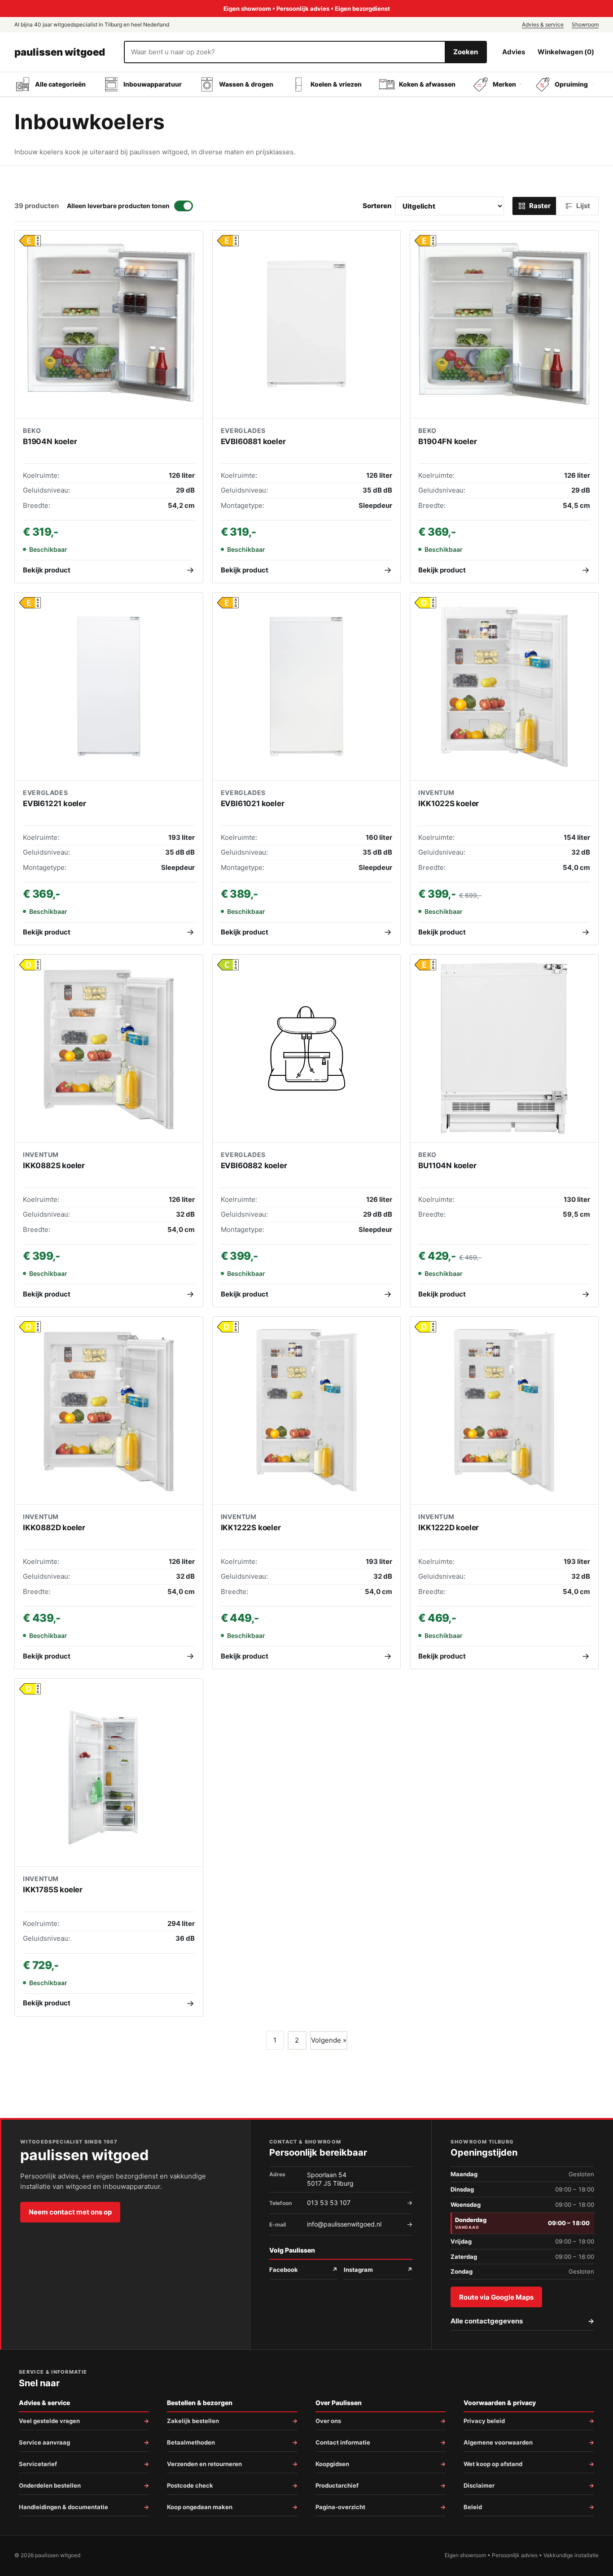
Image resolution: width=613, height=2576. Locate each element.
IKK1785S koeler (53, 1890)
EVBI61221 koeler (55, 803)
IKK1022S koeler (449, 803)
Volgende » (329, 2040)
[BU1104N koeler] (504, 1049)
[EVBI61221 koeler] (109, 687)
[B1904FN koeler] (504, 325)
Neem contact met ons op (70, 2212)
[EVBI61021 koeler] (307, 687)
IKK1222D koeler (449, 1528)
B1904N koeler (50, 441)
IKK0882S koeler (54, 1166)
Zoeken (466, 52)
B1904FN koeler (447, 441)
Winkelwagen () (566, 52)
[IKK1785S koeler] (109, 1773)
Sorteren (377, 206)
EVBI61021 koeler (253, 803)
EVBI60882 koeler (254, 1166)
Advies (514, 52)
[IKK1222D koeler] (504, 1411)
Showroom (585, 24)
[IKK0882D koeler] (109, 1411)
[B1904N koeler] (109, 325)
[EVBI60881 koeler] (307, 325)
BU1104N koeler (447, 1166)
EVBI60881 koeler (253, 441)
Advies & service (543, 24)
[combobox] (285, 52)
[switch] (130, 206)
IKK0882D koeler (54, 1528)
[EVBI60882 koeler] (307, 1049)
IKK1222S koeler (251, 1528)
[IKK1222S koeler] (307, 1411)
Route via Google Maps (496, 2297)
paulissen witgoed (60, 52)
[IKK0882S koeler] (109, 1049)
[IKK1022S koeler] (504, 687)
